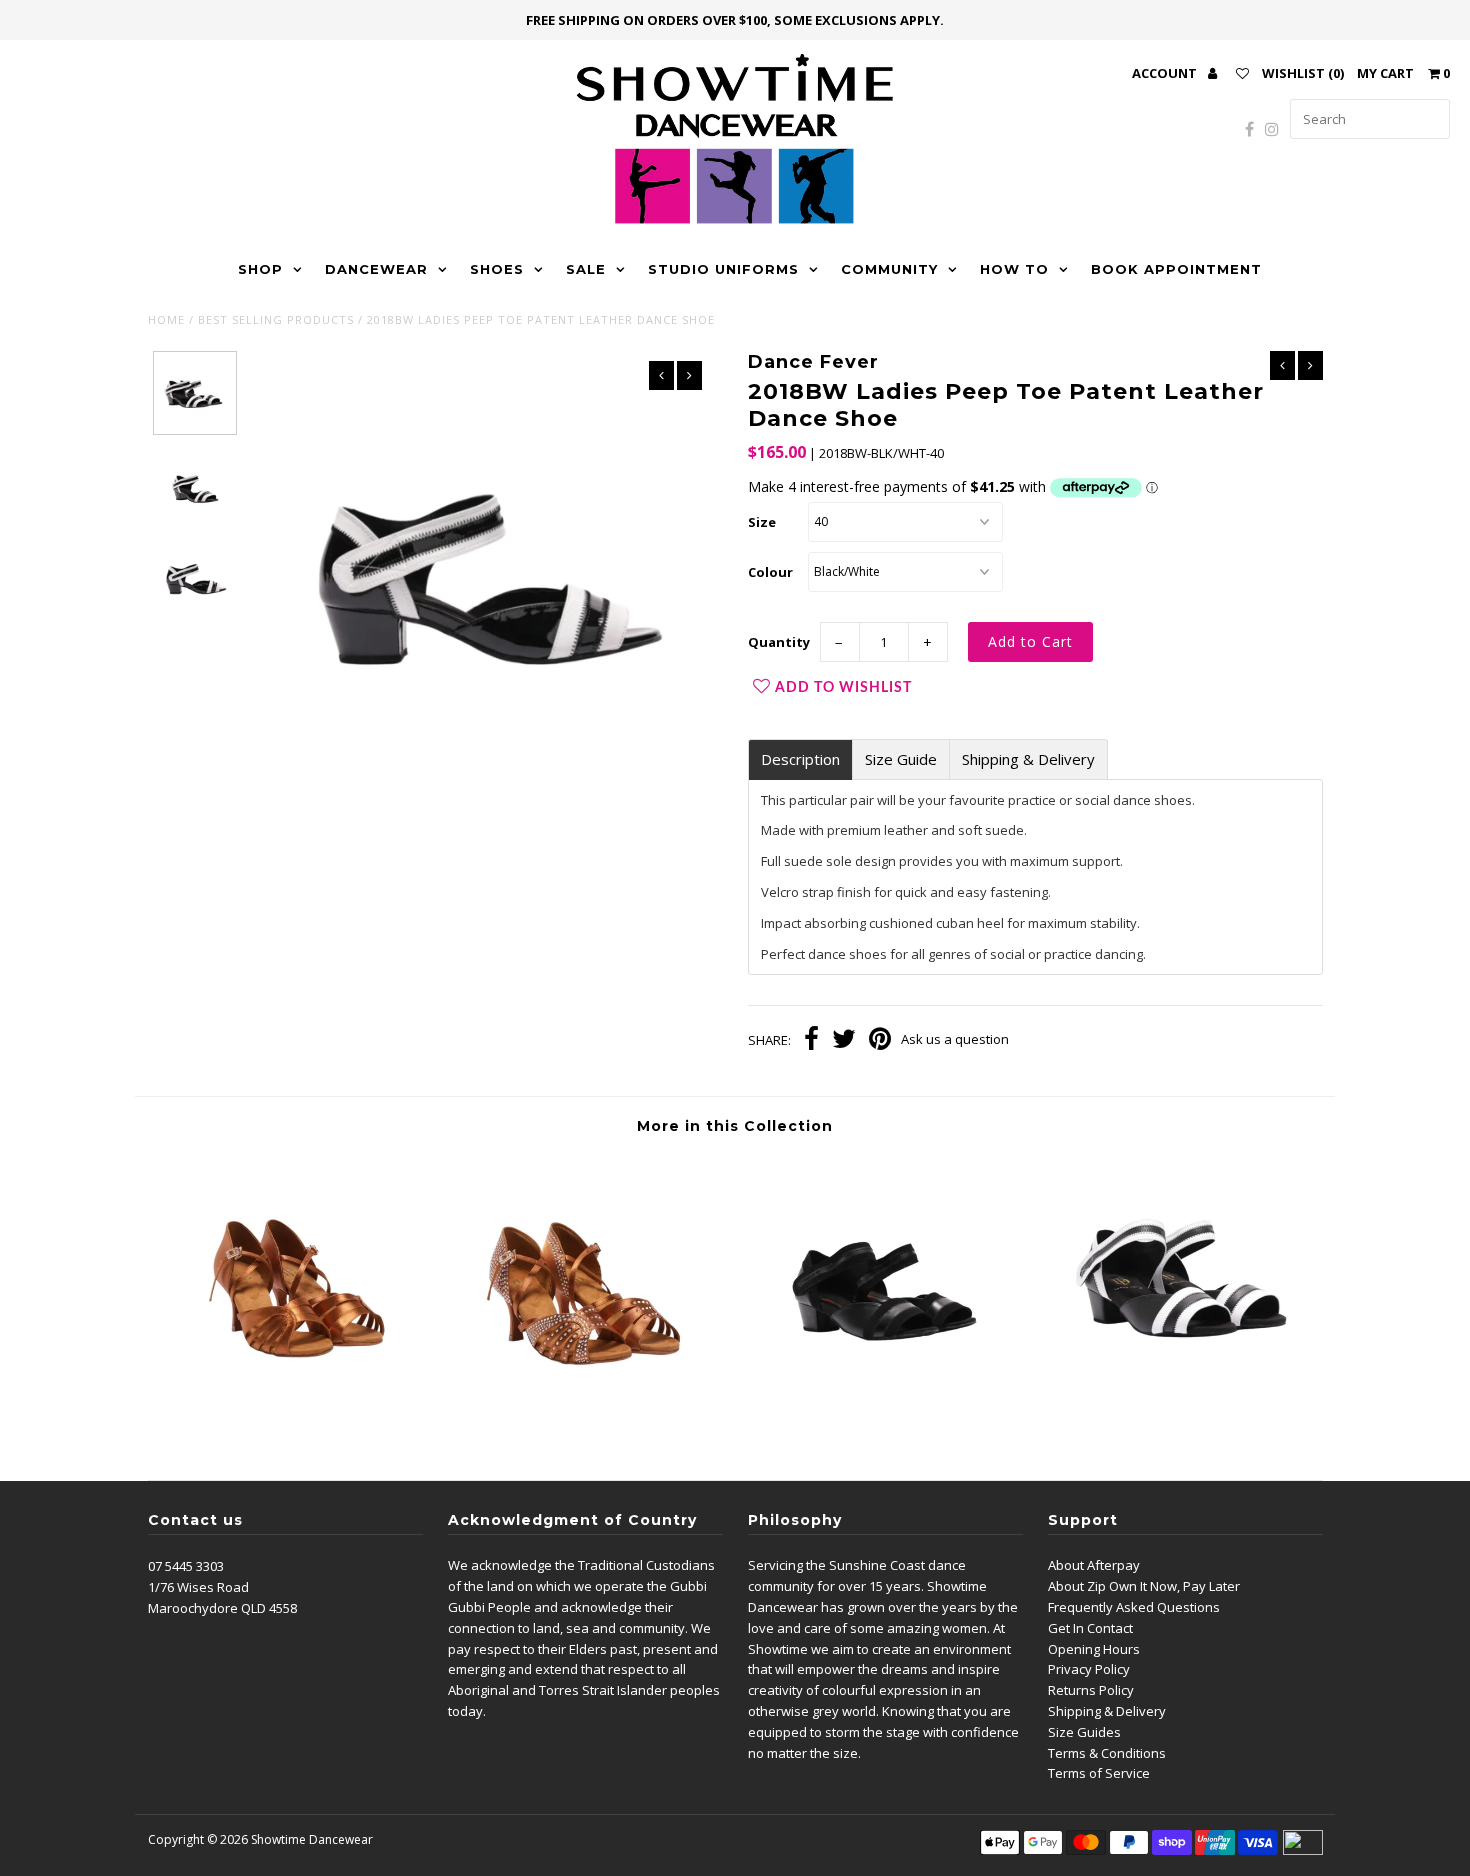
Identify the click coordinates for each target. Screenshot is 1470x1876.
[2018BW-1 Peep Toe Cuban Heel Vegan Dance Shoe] (1175, 1420)
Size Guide (901, 759)
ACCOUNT (1166, 73)
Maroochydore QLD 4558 (222, 1608)
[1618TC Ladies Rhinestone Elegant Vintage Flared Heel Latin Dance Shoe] (587, 1420)
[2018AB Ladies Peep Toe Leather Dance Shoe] (881, 1420)
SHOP (260, 269)
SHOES (497, 269)
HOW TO (1014, 269)
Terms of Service (1099, 1773)
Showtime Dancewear (312, 1839)
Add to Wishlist (843, 688)
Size (762, 522)
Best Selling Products (276, 319)
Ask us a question (955, 1039)
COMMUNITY (889, 269)
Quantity (779, 642)
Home (166, 319)
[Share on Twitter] (844, 1041)
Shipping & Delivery (1028, 759)
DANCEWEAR (376, 269)
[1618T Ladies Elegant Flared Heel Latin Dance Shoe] (294, 1420)
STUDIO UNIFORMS (723, 269)
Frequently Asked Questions (1134, 1607)
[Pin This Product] (880, 1041)
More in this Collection (735, 1126)
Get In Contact (1090, 1628)
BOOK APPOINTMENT (1176, 269)
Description (800, 759)
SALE (586, 269)
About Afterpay (1094, 1565)
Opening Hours (1094, 1649)
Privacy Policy (1089, 1669)
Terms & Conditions (1107, 1753)
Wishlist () (1303, 73)
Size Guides (1084, 1732)
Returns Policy (1091, 1690)
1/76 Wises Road (198, 1587)
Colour (770, 572)
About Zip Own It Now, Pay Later (1144, 1586)
